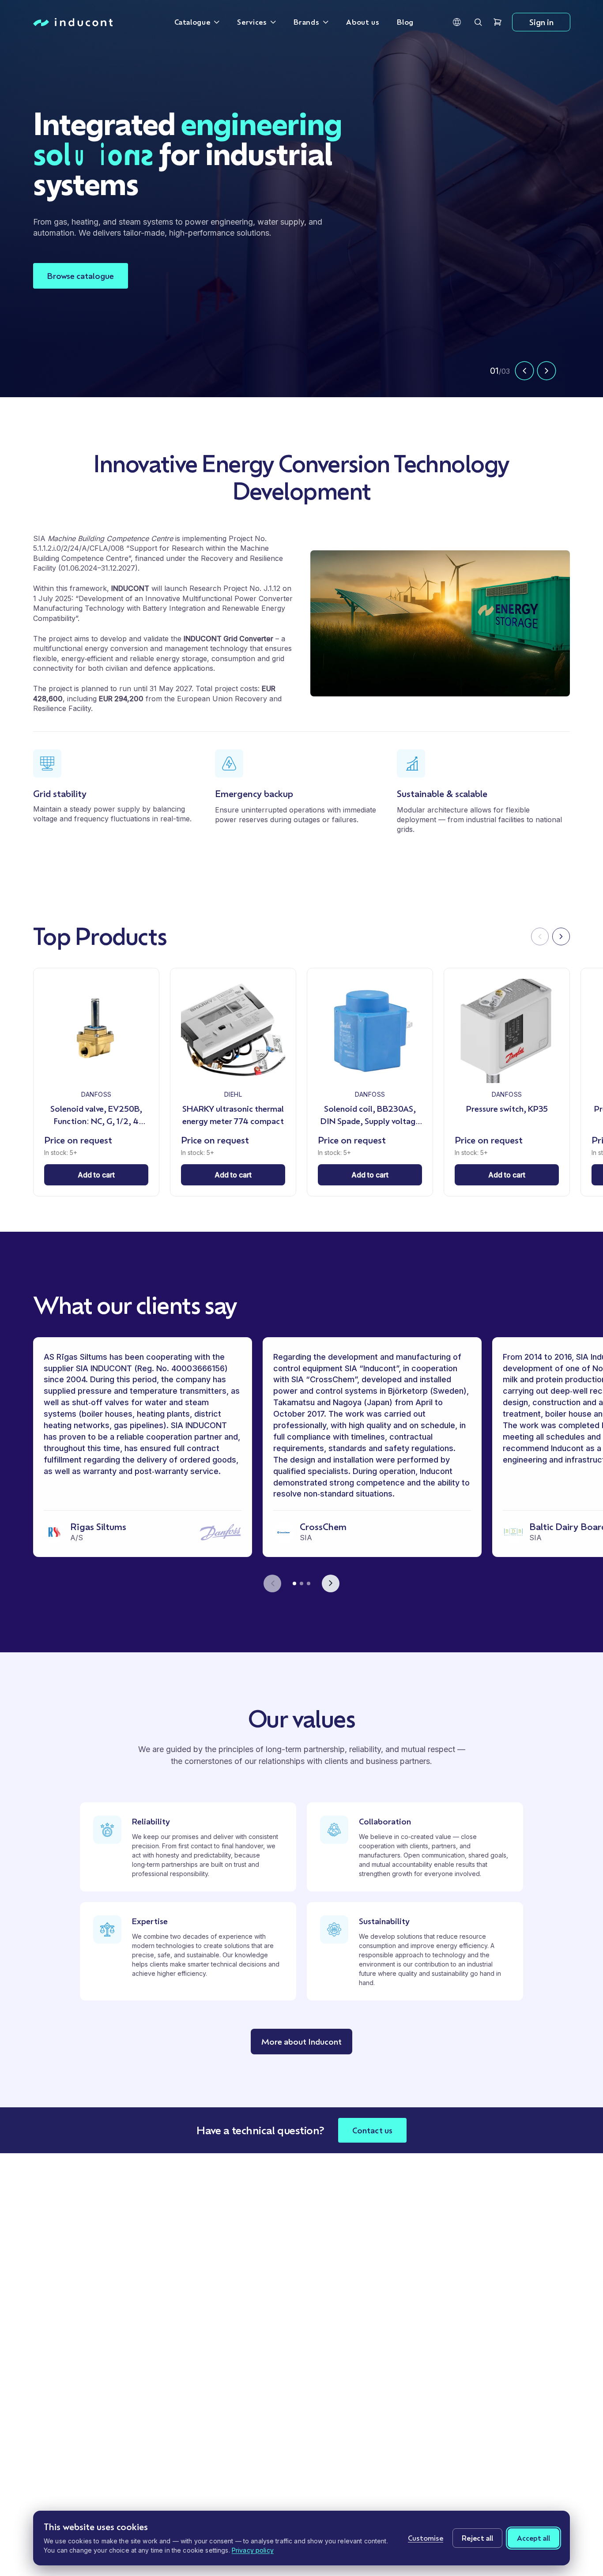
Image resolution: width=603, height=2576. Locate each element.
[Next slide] (546, 371)
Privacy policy (253, 2550)
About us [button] (363, 22)
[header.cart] (497, 22)
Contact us (372, 2130)
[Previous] (540, 936)
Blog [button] (405, 22)
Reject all (477, 2538)
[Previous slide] (524, 371)
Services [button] (252, 22)
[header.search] (478, 22)
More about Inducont (301, 2042)
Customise (426, 2538)
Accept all (533, 2538)
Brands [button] (306, 22)
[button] (457, 22)
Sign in (541, 22)
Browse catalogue (81, 276)
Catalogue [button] (192, 22)
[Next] (561, 936)
